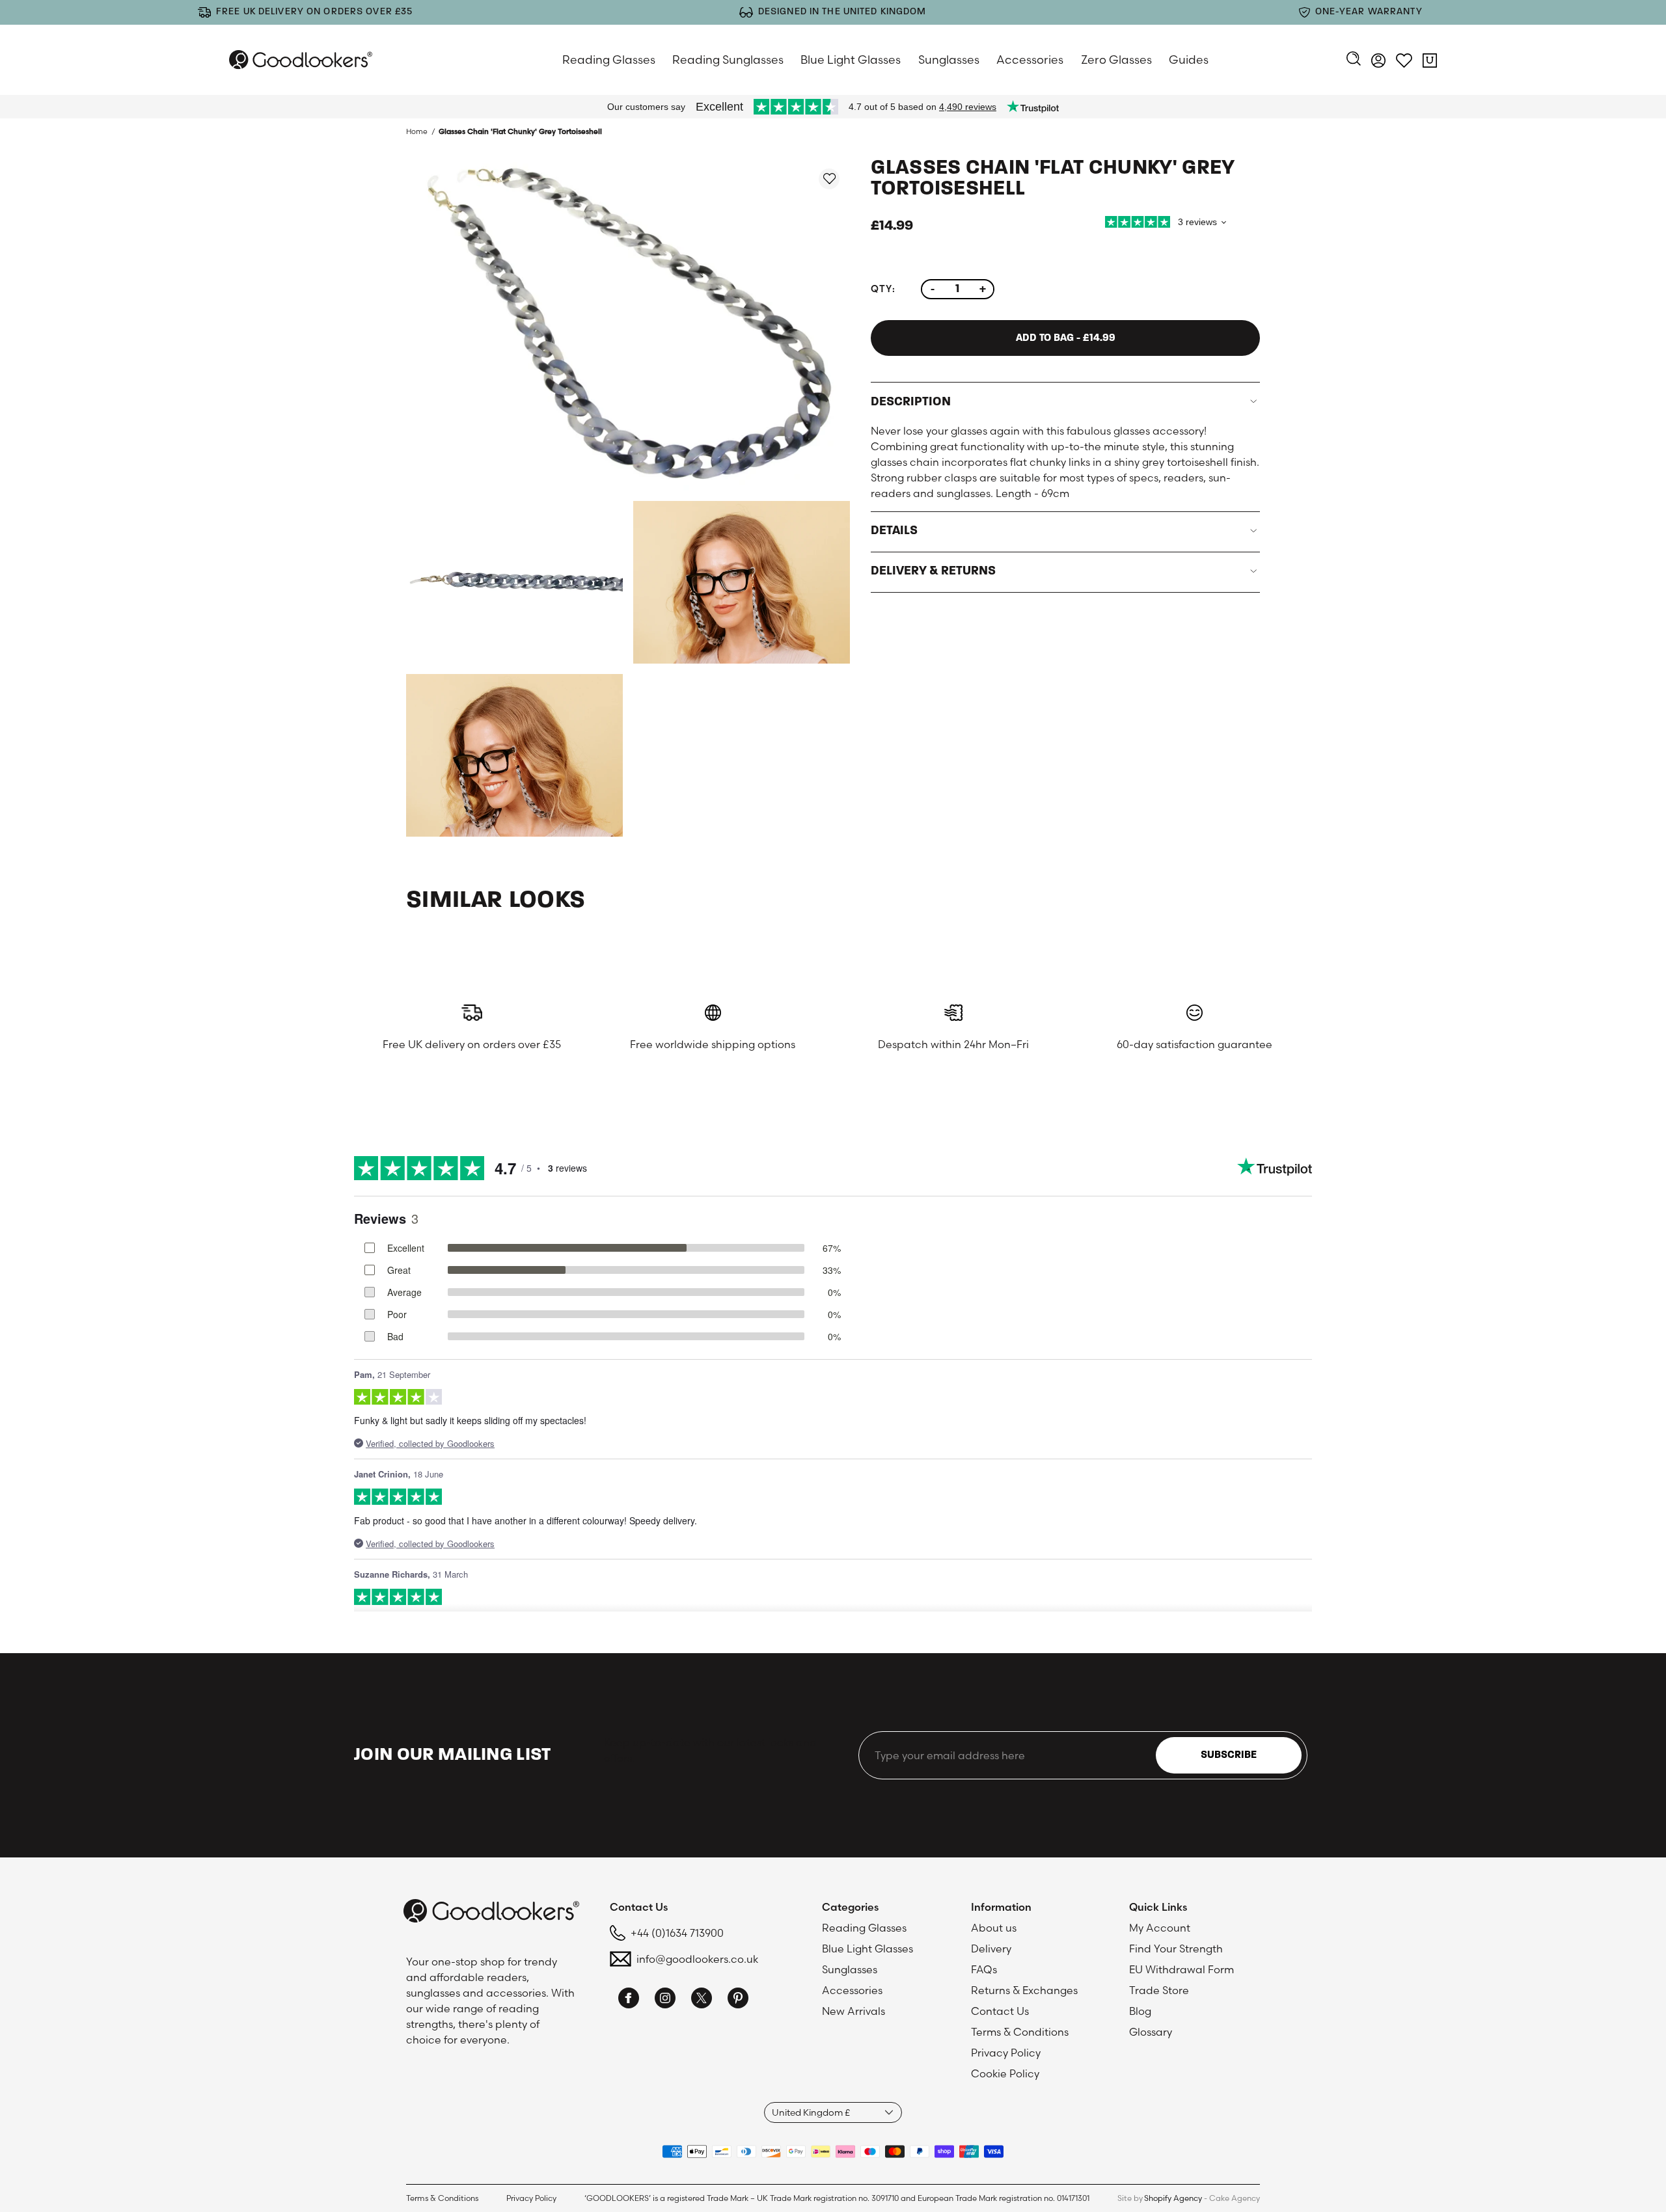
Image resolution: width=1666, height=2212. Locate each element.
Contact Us (1000, 2011)
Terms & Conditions (1020, 2032)
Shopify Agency (1173, 2198)
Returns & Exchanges (1024, 1990)
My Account (1160, 1928)
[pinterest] (738, 2000)
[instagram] (665, 2000)
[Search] (1354, 60)
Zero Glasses (1116, 60)
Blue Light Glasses (851, 60)
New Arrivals (853, 2011)
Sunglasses (949, 60)
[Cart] (1430, 62)
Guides (1189, 60)
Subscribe (1229, 1755)
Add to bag (1066, 338)
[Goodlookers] (301, 60)
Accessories (1030, 60)
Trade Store (1159, 1990)
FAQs (984, 1969)
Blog (1140, 2011)
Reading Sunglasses (728, 60)
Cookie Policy (1005, 2073)
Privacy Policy (1006, 2053)
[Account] (1378, 62)
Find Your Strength (1176, 1949)
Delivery (991, 1949)
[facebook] (629, 2000)
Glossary (1151, 2032)
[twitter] (702, 2000)
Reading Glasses (609, 60)
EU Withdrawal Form (1181, 1969)
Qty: (883, 289)
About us (994, 1928)
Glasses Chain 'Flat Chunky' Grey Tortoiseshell (520, 131)
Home (417, 131)
